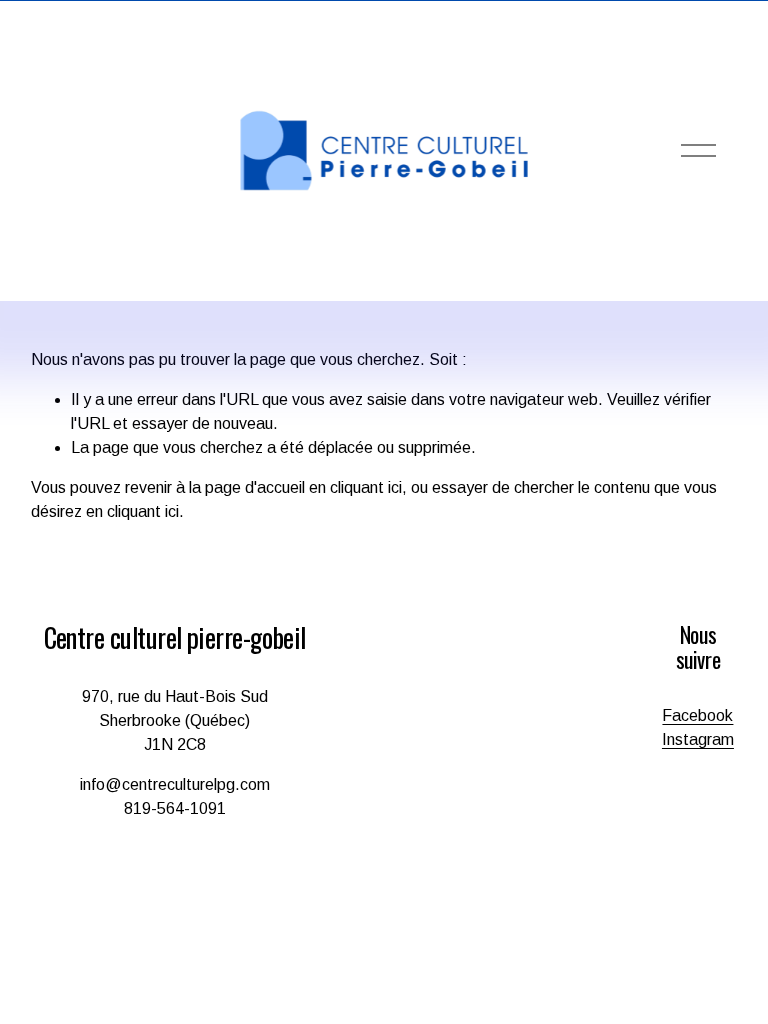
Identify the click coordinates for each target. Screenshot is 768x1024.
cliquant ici (366, 487)
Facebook (697, 715)
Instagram (698, 739)
